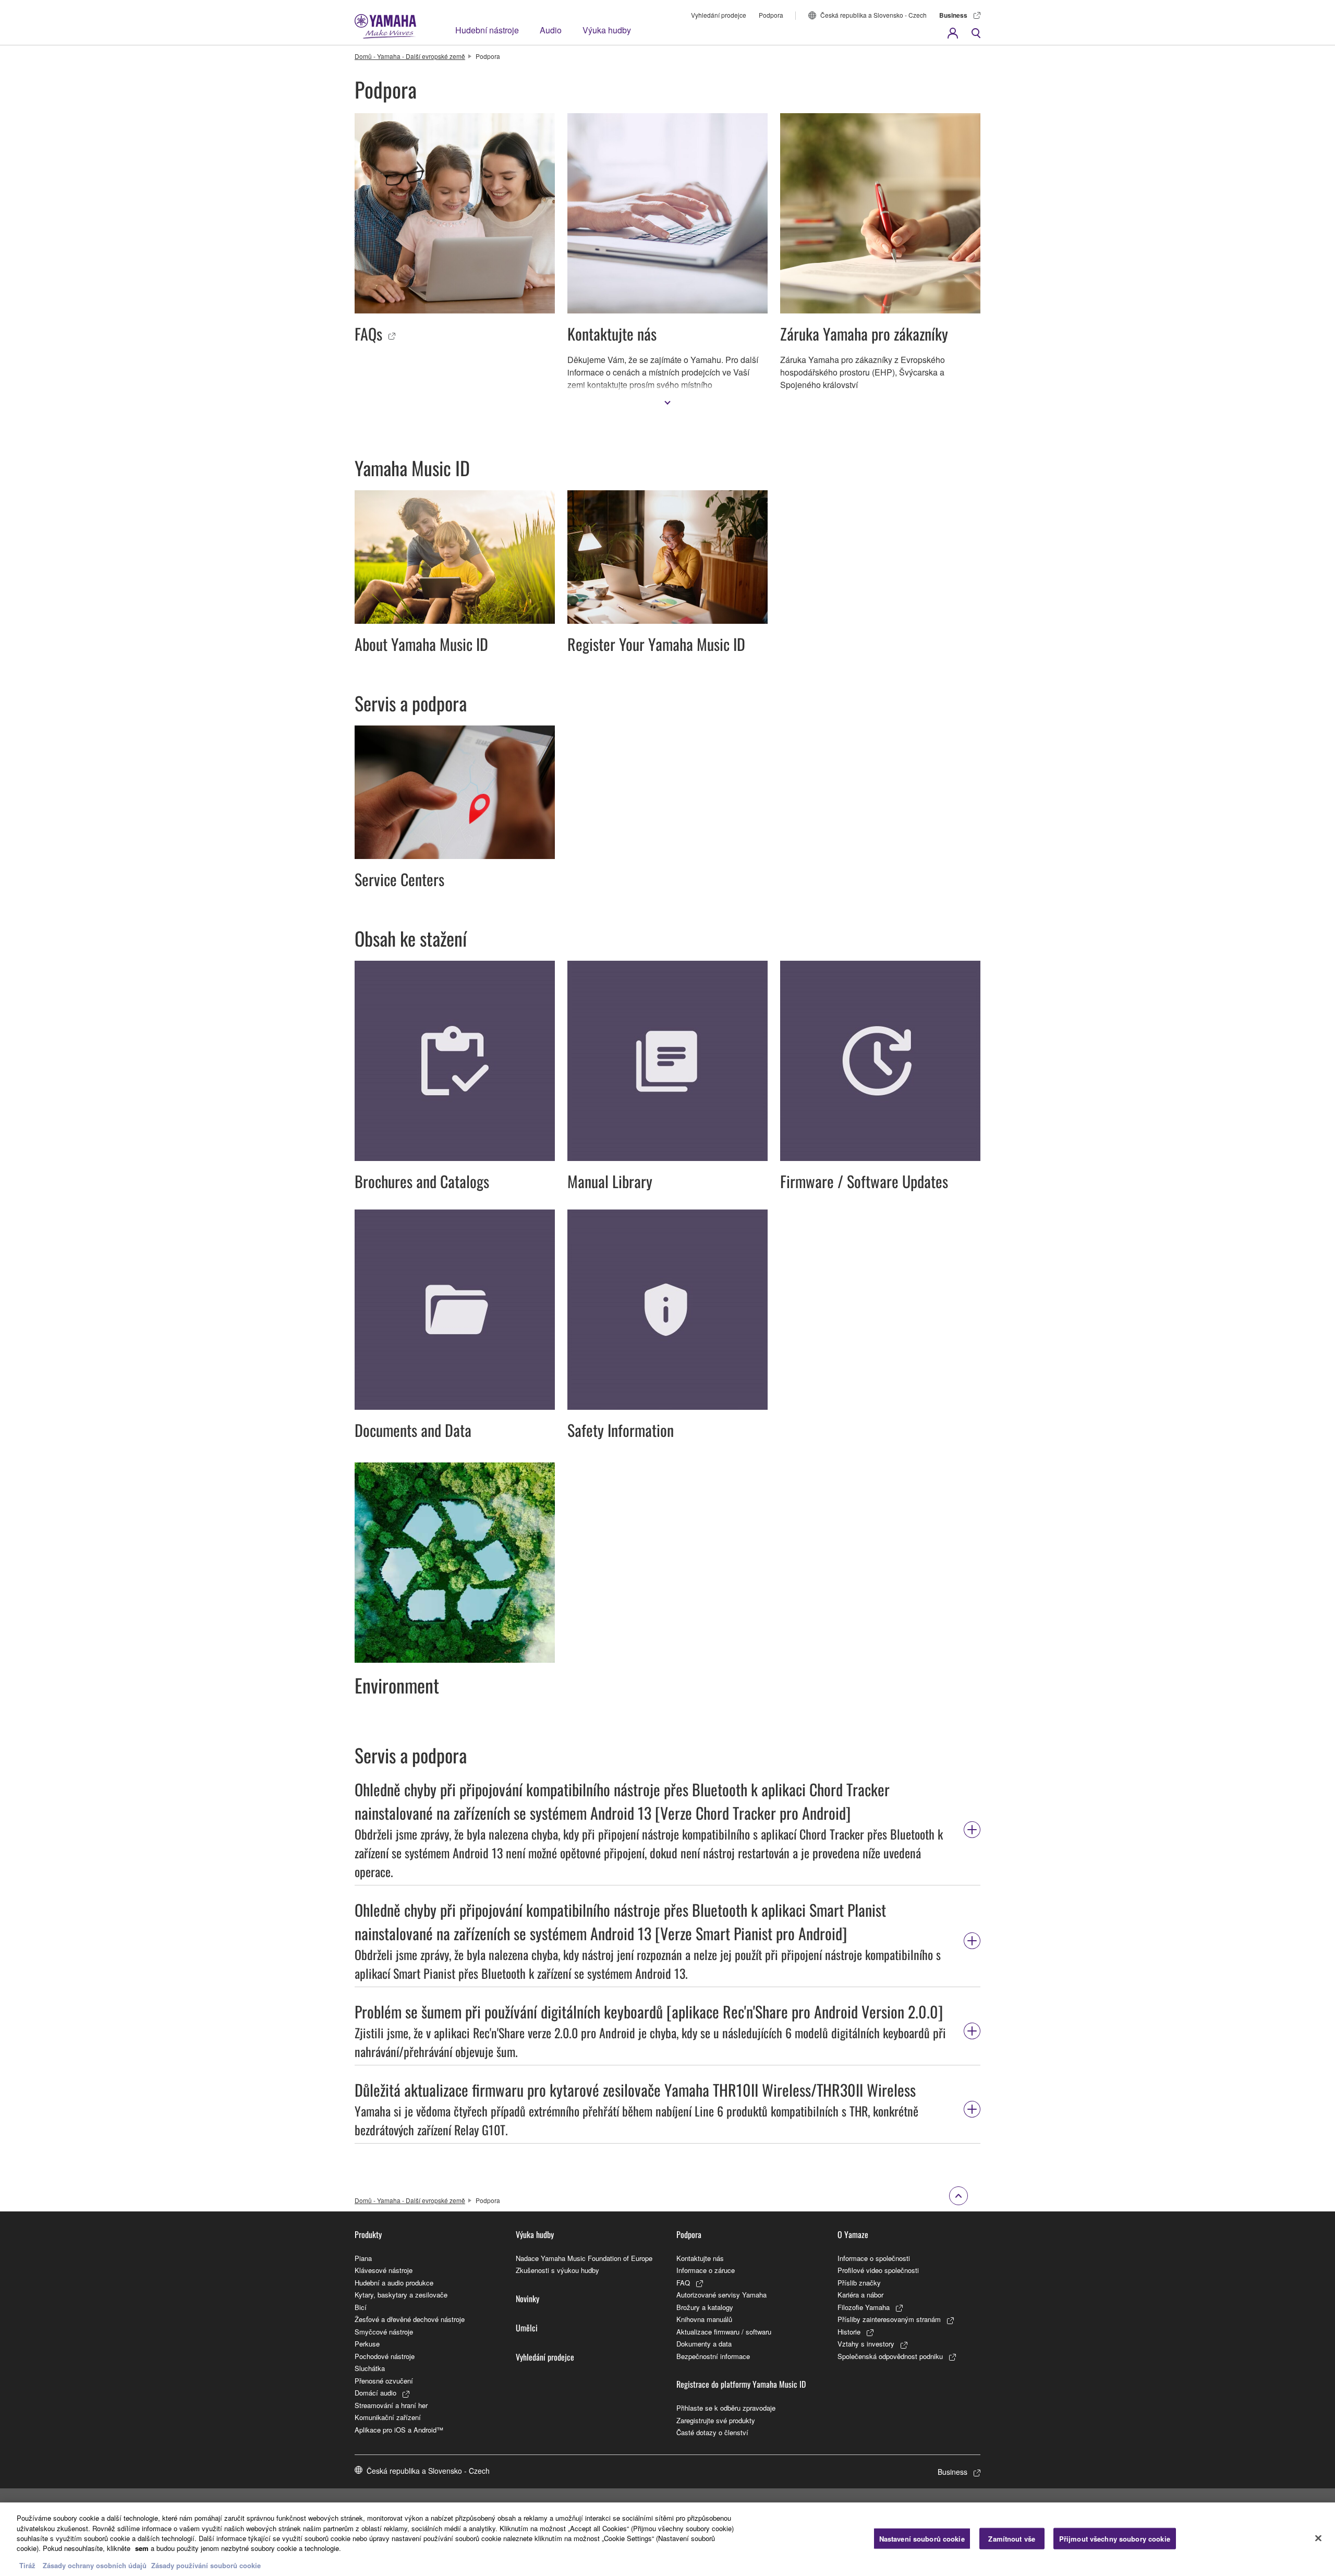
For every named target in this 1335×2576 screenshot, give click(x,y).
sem (142, 2549)
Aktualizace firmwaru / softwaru (724, 2332)
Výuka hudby (607, 30)
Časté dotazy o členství (712, 2432)
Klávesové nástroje (384, 2270)
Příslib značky (859, 2283)
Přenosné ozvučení (384, 2381)
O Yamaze (853, 2234)
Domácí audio (375, 2393)
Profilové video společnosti (878, 2270)
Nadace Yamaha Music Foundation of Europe (584, 2258)
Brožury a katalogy (705, 2307)
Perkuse (367, 2344)
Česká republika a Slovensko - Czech (873, 15)
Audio (551, 30)
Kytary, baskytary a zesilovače (401, 2295)
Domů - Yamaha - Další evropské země (410, 56)
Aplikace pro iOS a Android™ (399, 2430)
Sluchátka (370, 2368)
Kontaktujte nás (700, 2258)
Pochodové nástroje (385, 2356)
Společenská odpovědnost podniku (890, 2356)
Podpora (771, 15)
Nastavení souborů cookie (922, 2538)
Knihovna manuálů (704, 2319)
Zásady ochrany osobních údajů (95, 2565)
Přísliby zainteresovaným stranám (889, 2319)
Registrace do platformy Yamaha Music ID (741, 2384)
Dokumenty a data (704, 2344)
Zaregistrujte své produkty (716, 2420)
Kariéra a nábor (860, 2295)
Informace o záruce (706, 2270)
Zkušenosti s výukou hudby (557, 2270)
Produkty (368, 2234)
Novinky (527, 2299)
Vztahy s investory (866, 2344)
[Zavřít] (1318, 2538)
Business (953, 15)
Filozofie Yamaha (864, 2307)
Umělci (527, 2328)
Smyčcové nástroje (384, 2332)
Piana (363, 2258)
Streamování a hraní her (391, 2405)
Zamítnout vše (1012, 2538)
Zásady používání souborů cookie (206, 2565)
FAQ (683, 2283)
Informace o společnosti (874, 2258)
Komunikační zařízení (388, 2417)
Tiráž (27, 2565)
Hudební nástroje (487, 30)
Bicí (361, 2307)
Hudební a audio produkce (394, 2283)
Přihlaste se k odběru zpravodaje (726, 2408)
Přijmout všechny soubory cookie (1115, 2538)
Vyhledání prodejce (719, 15)
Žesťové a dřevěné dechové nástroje (410, 2319)
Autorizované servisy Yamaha (721, 2295)
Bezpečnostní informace (713, 2356)
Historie (849, 2332)
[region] (667, 2539)
